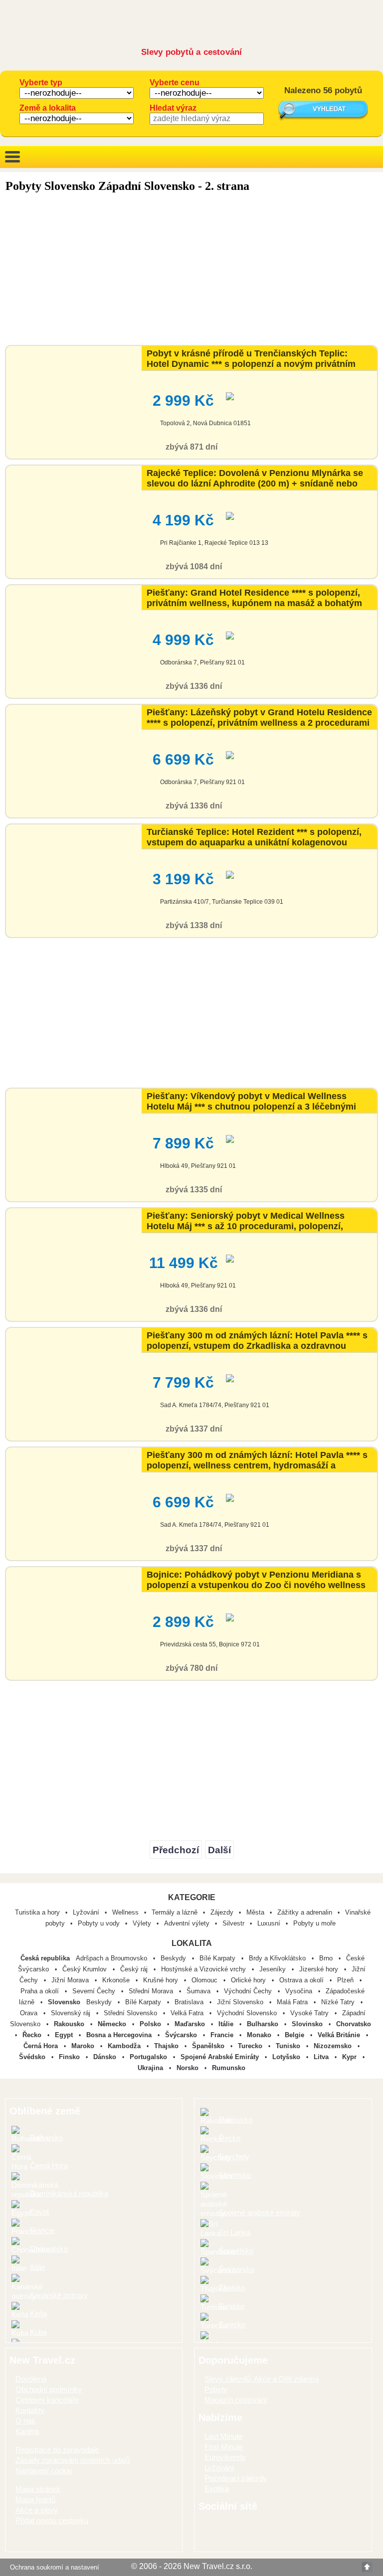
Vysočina (300, 1991)
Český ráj (135, 1969)
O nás (25, 2421)
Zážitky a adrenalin (305, 1912)
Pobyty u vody (99, 1923)
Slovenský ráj (72, 2013)
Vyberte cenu (175, 82)
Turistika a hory (37, 1912)
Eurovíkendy (225, 2457)
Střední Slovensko (131, 2013)
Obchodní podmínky (49, 2389)
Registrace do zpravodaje (57, 2450)
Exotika (217, 2489)
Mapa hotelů (35, 2499)
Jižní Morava (71, 1980)
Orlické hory (249, 1980)
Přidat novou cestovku (52, 2520)
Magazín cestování (236, 2400)
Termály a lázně (175, 1912)
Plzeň (346, 1980)
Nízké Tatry (339, 2002)
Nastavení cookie (44, 2471)
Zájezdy (222, 1912)
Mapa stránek (38, 2489)
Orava (30, 2013)
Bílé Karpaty (218, 1958)
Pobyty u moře (314, 1923)
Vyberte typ (41, 82)
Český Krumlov (86, 1969)
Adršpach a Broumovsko (112, 1958)
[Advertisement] (191, 270)
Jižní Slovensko (241, 2002)
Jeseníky (274, 1969)
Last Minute (223, 2436)
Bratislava (190, 2002)
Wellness (125, 1912)
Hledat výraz (173, 108)
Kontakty (30, 2410)
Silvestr (233, 1923)
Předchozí (176, 1850)
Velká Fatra (188, 2013)
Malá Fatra (293, 2002)
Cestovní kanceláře (47, 2400)
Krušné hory (162, 1980)
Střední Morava (152, 1991)
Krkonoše (117, 1980)
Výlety (142, 1923)
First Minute (224, 2447)
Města (255, 1912)
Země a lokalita (48, 108)
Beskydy (174, 1958)
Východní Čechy (249, 1991)
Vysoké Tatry (310, 2013)
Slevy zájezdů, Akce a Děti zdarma (262, 2379)
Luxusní (269, 1923)
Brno (327, 1958)
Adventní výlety (187, 1923)
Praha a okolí (41, 1991)
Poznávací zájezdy (236, 2478)
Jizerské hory (320, 1969)
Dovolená (31, 2379)
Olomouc (205, 1980)
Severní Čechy (95, 1991)
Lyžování (86, 1912)
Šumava (199, 1991)
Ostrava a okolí (302, 1980)
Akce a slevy (37, 2510)
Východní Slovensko (248, 2013)
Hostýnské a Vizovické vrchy (204, 1969)
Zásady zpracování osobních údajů (73, 2460)
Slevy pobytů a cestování (192, 52)
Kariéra (27, 2431)
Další (219, 1850)
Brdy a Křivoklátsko (278, 1958)
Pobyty (216, 2389)
